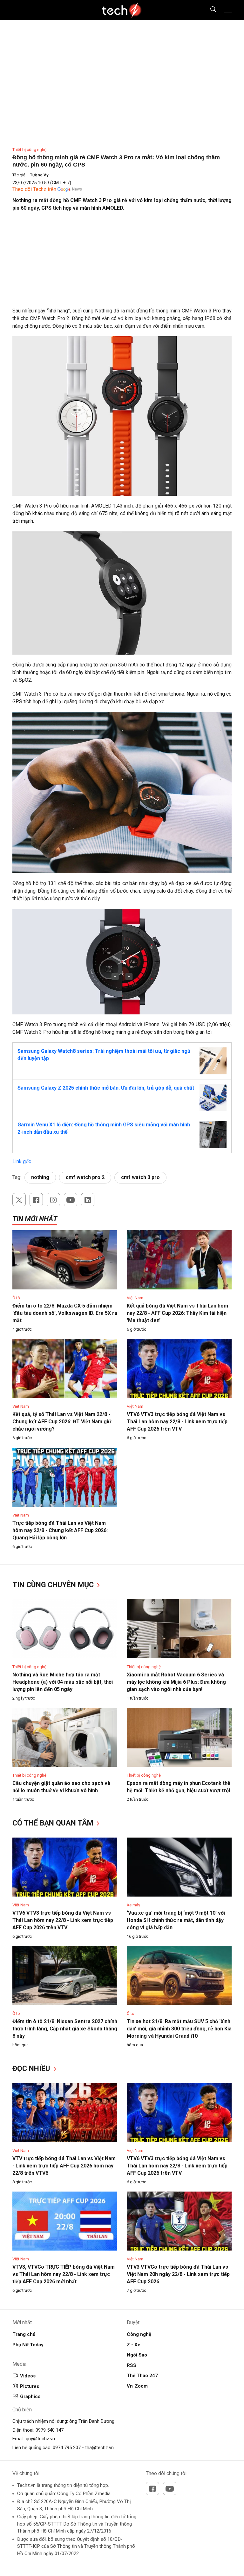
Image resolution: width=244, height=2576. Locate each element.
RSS (132, 2365)
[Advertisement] (122, 263)
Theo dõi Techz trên (34, 189)
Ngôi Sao (137, 2355)
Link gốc (22, 1161)
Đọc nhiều (32, 2069)
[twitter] (19, 1200)
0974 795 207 (67, 2448)
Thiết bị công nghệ (29, 150)
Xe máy (133, 1905)
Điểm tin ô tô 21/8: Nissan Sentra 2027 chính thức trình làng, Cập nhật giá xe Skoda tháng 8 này (65, 2029)
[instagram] (53, 1200)
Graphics (30, 2396)
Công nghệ (139, 2334)
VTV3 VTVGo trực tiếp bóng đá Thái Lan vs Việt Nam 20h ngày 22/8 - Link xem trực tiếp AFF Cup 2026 (178, 2274)
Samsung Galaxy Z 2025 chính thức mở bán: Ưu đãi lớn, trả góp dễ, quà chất (106, 1088)
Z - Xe (134, 2345)
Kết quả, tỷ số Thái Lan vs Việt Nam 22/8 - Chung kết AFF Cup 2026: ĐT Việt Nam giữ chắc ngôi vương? (62, 1422)
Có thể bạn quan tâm (54, 1823)
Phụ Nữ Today (28, 2345)
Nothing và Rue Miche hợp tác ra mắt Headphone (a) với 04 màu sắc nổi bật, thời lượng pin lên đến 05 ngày (63, 1682)
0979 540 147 (50, 2430)
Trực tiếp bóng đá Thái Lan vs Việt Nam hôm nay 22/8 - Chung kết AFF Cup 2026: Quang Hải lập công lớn (60, 1530)
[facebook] (36, 1200)
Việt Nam (135, 1298)
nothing (40, 1177)
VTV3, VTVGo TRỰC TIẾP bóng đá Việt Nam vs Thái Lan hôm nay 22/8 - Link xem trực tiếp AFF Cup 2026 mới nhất (64, 2274)
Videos (28, 2376)
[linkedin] (88, 1200)
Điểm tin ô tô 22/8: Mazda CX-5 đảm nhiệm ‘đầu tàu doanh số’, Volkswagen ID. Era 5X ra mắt (65, 1313)
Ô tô (16, 1298)
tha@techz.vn (99, 2448)
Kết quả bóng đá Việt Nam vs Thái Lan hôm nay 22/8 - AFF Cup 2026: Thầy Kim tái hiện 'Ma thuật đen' (177, 1313)
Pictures (30, 2386)
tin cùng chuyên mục (54, 1585)
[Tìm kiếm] (209, 10)
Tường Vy (39, 175)
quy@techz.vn (40, 2439)
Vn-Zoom (137, 2386)
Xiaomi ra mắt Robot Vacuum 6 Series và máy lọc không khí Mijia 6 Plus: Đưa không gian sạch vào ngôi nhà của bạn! (176, 1682)
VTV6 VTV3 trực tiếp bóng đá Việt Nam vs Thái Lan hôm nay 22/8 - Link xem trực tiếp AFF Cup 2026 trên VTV (177, 1422)
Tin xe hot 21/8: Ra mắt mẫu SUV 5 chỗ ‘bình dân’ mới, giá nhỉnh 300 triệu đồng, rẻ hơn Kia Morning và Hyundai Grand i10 (179, 2029)
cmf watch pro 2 (85, 1177)
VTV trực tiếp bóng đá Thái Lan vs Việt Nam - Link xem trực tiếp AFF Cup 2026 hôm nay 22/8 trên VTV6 (64, 2166)
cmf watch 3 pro (140, 1177)
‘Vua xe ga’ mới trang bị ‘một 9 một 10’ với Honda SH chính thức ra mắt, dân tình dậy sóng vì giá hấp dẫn (176, 1920)
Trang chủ (24, 2334)
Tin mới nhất (35, 1219)
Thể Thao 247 (142, 2376)
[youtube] (71, 1200)
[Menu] (228, 10)
